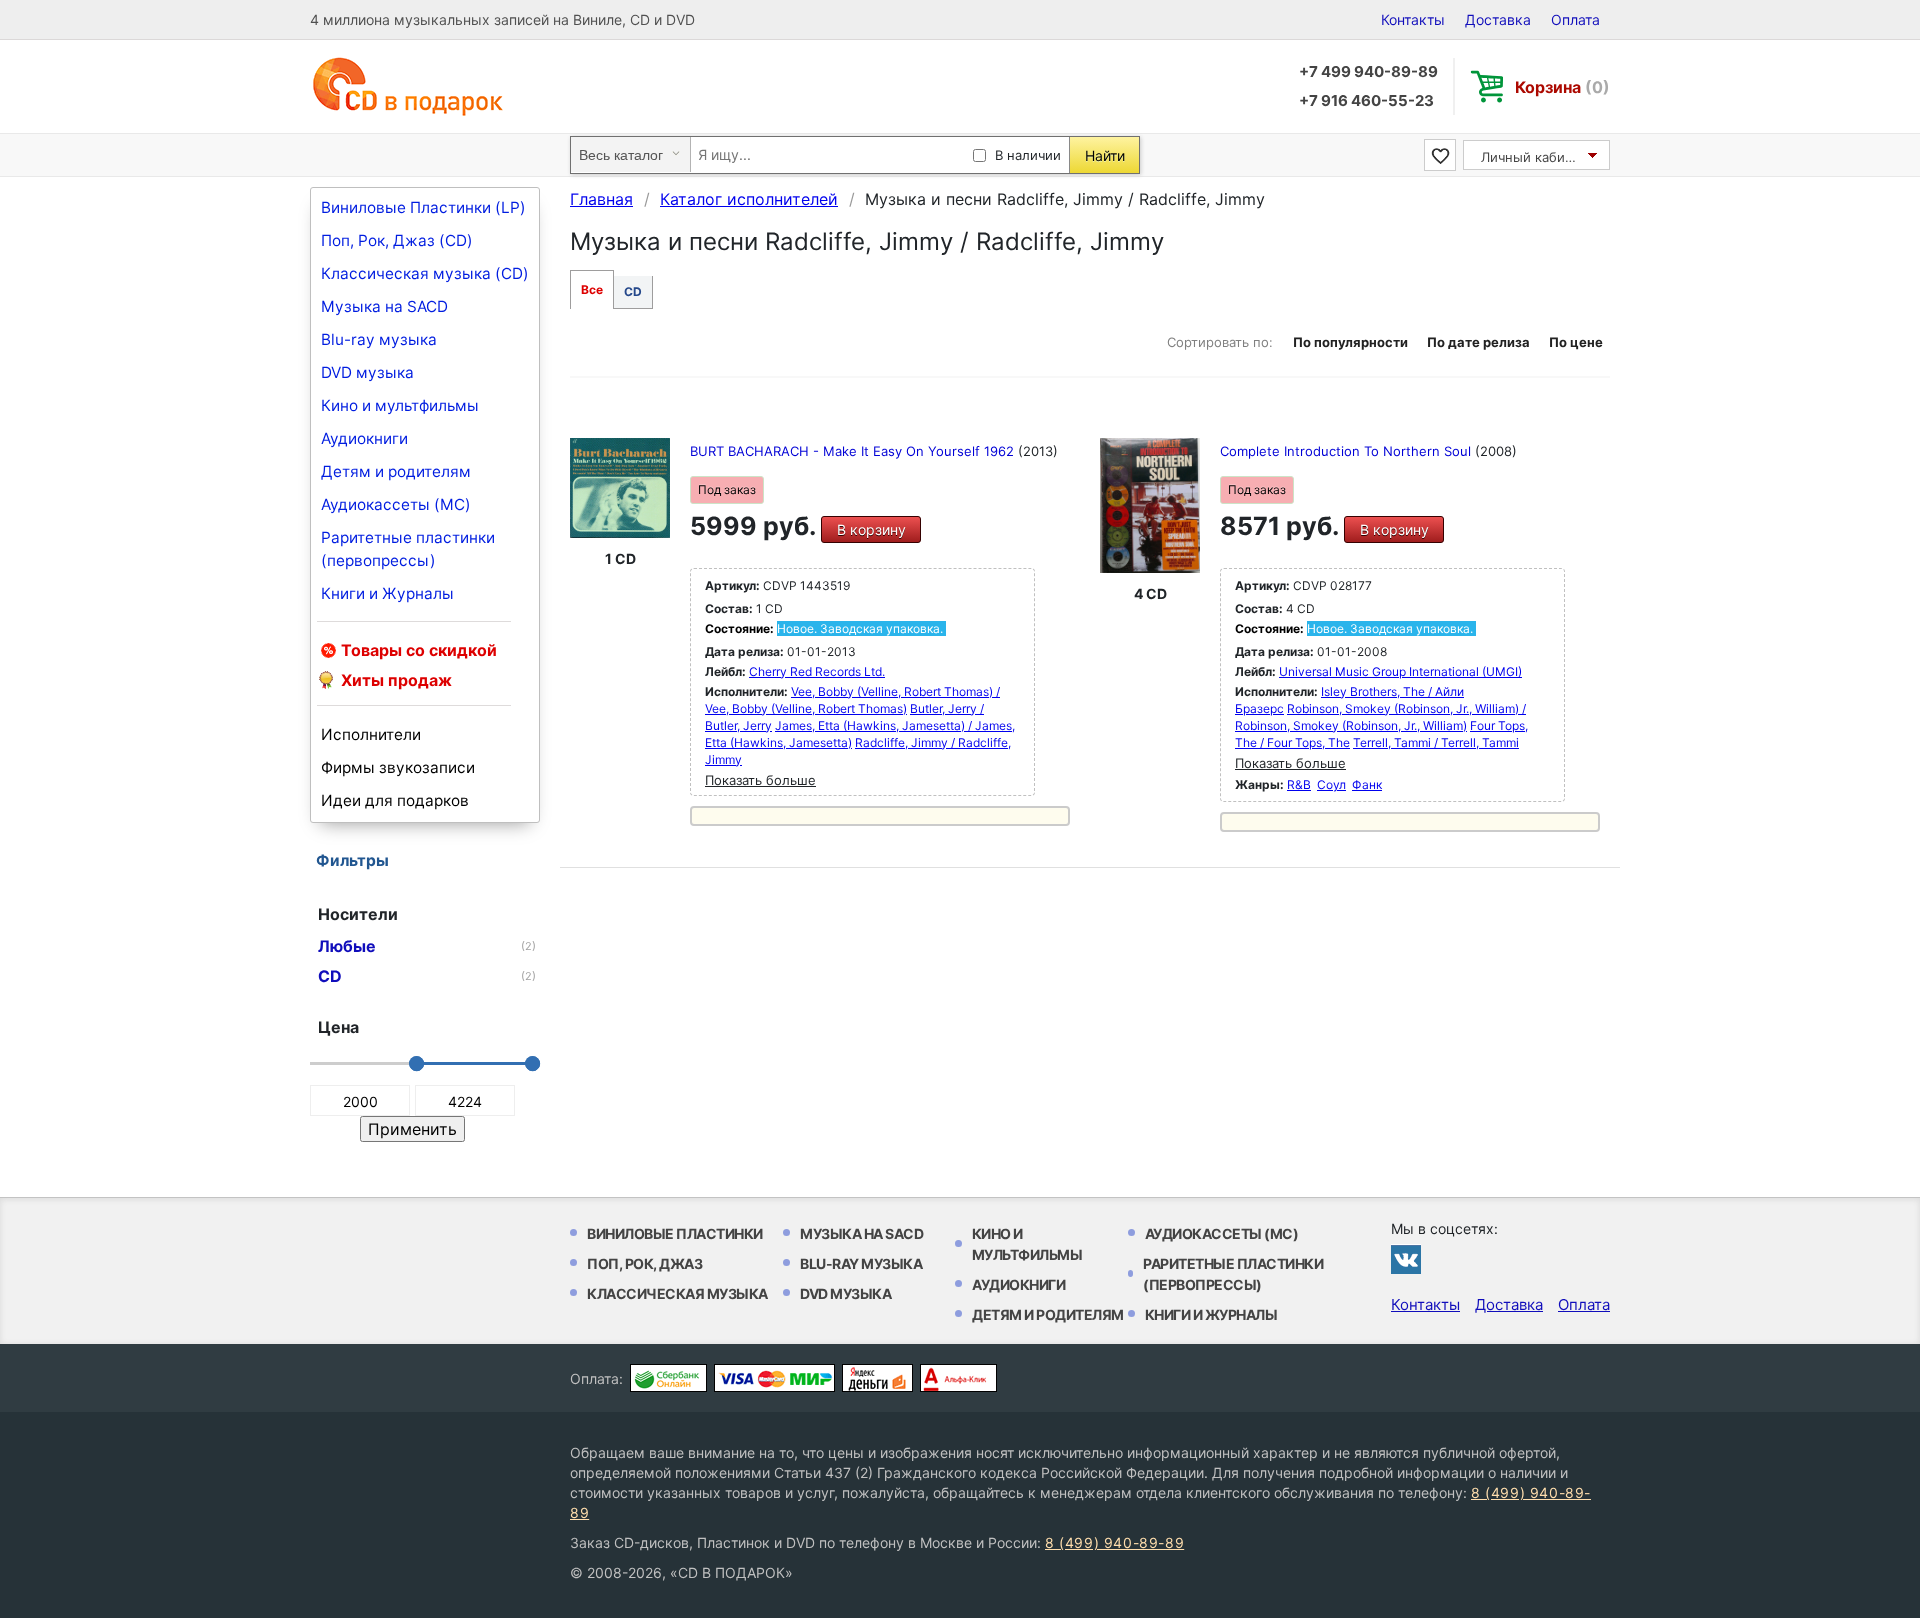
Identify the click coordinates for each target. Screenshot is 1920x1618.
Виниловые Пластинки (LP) (423, 207)
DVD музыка (367, 372)
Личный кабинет (1534, 157)
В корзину (871, 529)
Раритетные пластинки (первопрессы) (408, 549)
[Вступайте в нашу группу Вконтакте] (1406, 1259)
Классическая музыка (677, 1293)
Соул (1331, 784)
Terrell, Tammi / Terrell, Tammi (1436, 742)
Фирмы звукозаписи (398, 767)
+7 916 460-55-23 (1366, 100)
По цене (1576, 342)
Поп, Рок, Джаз (644, 1263)
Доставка (1498, 19)
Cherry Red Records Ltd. (817, 671)
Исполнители (371, 734)
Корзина (1562, 87)
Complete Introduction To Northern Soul (1347, 451)
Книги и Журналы (387, 593)
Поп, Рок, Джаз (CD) (397, 240)
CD (633, 291)
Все (592, 289)
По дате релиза (1478, 342)
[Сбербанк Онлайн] (668, 1378)
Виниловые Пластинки (675, 1233)
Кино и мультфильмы (400, 405)
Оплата (1575, 19)
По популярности (1350, 342)
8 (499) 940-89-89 (1114, 1542)
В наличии (1028, 155)
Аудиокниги (364, 438)
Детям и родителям (396, 471)
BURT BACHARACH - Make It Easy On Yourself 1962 (854, 451)
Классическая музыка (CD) (425, 273)
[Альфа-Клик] (958, 1378)
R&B (1299, 784)
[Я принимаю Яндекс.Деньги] (877, 1378)
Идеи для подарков (395, 800)
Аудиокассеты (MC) (396, 504)
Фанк (1367, 784)
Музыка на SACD (384, 306)
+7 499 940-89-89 (1368, 71)
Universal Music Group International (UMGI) (1400, 671)
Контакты (1413, 19)
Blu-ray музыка (379, 339)
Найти (1105, 155)
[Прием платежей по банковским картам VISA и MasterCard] (774, 1378)
